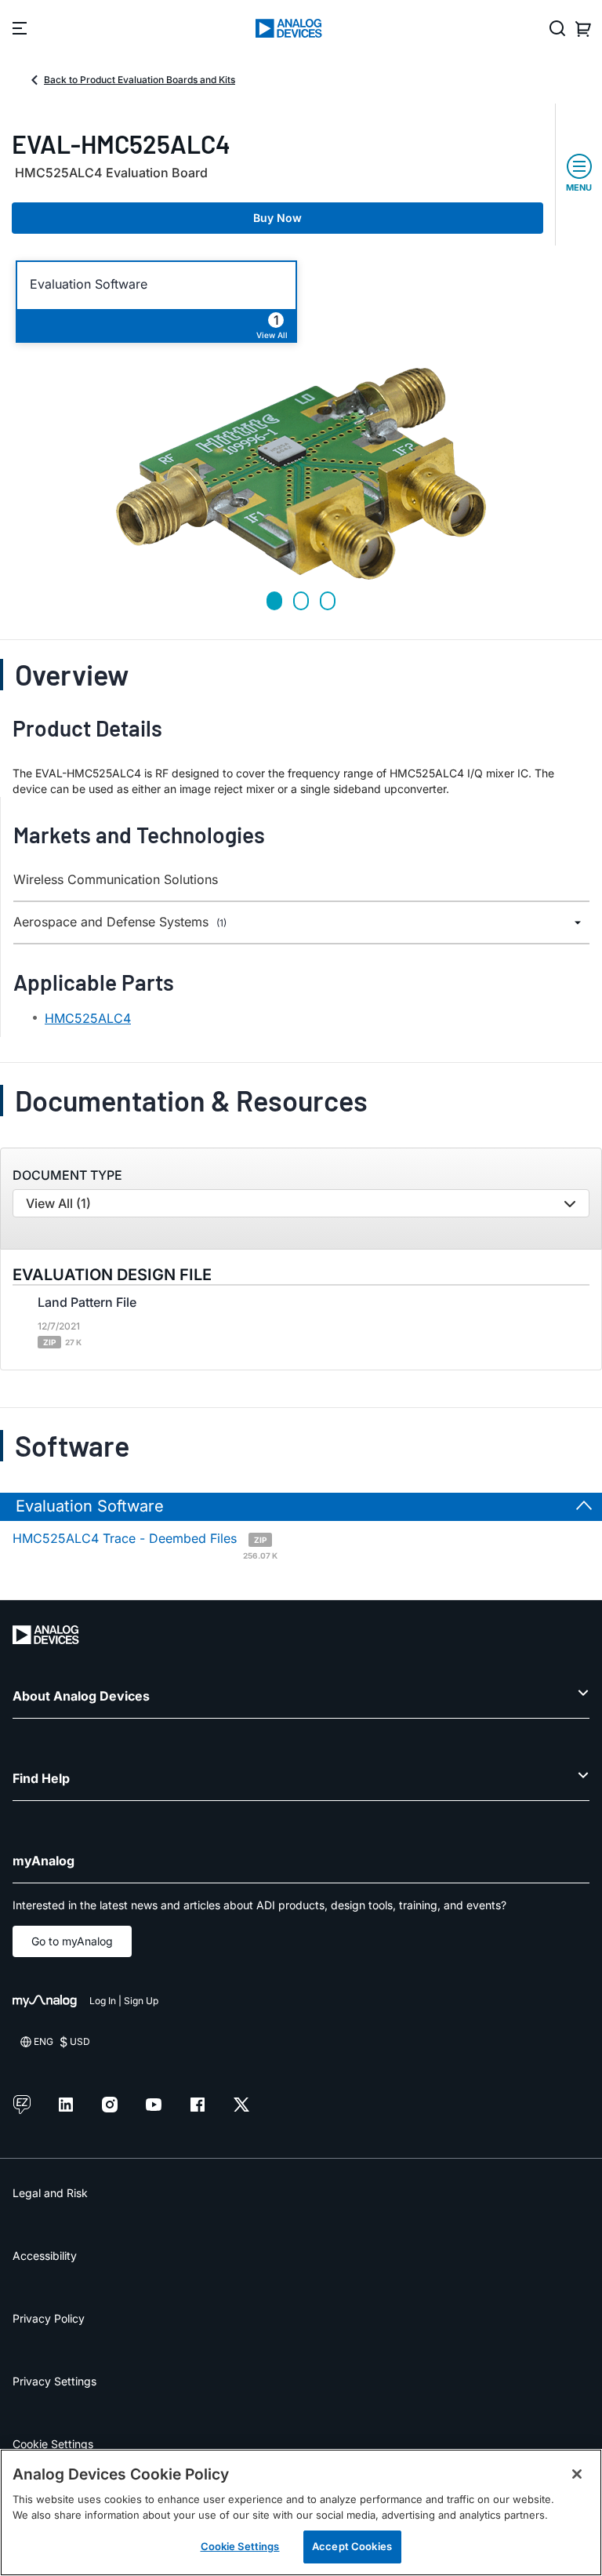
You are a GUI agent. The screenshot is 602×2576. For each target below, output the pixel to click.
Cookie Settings (53, 2444)
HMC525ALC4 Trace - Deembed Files (145, 1545)
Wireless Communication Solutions (116, 880)
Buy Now (277, 218)
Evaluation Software (89, 284)
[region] (301, 2512)
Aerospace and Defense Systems (120, 922)
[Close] (577, 2474)
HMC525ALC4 (88, 1018)
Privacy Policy (49, 2318)
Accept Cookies (352, 2546)
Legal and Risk (50, 2193)
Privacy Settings (54, 2381)
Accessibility (45, 2256)
